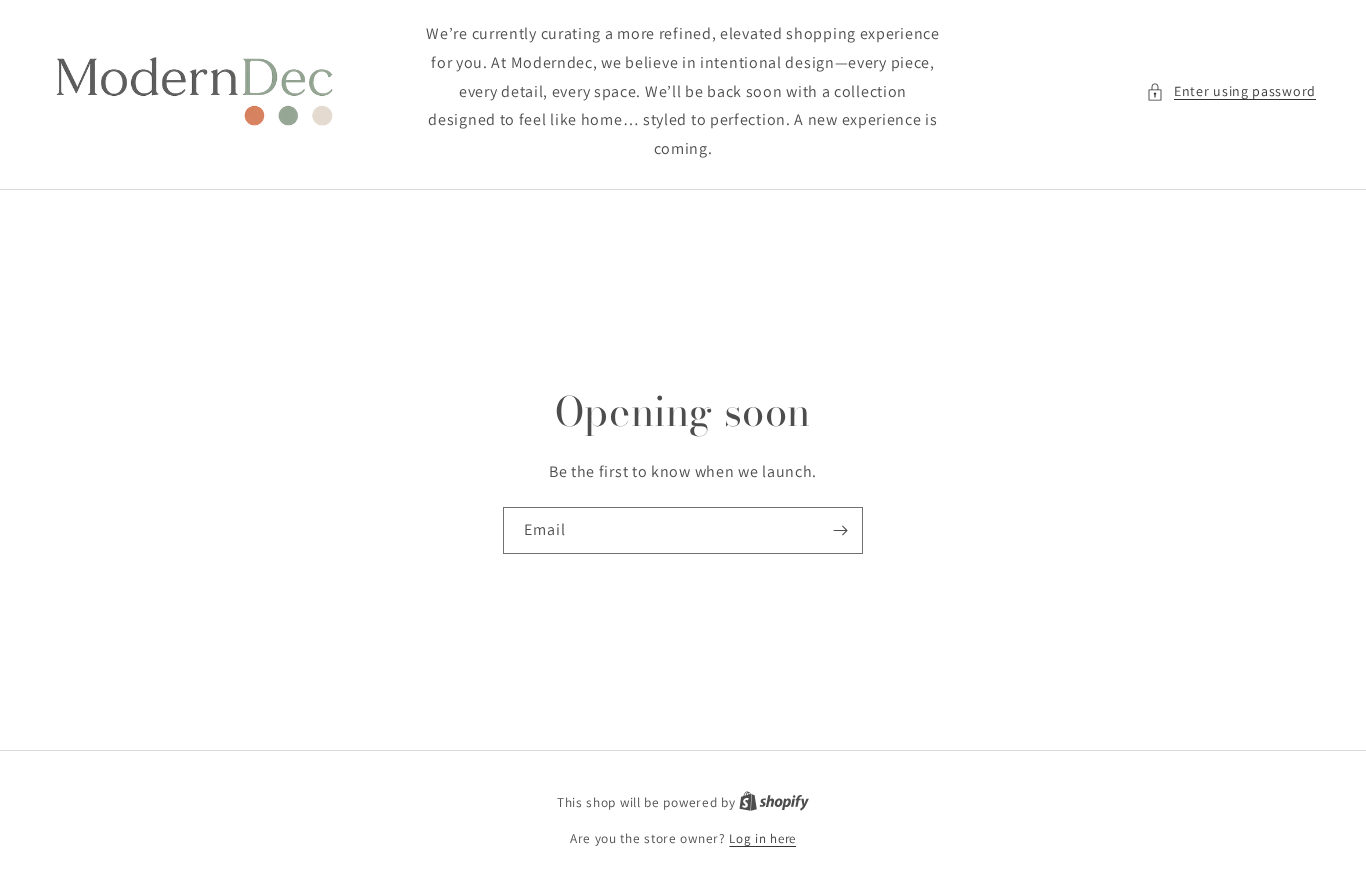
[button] (1231, 91)
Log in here (762, 838)
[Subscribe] (840, 530)
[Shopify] (774, 802)
